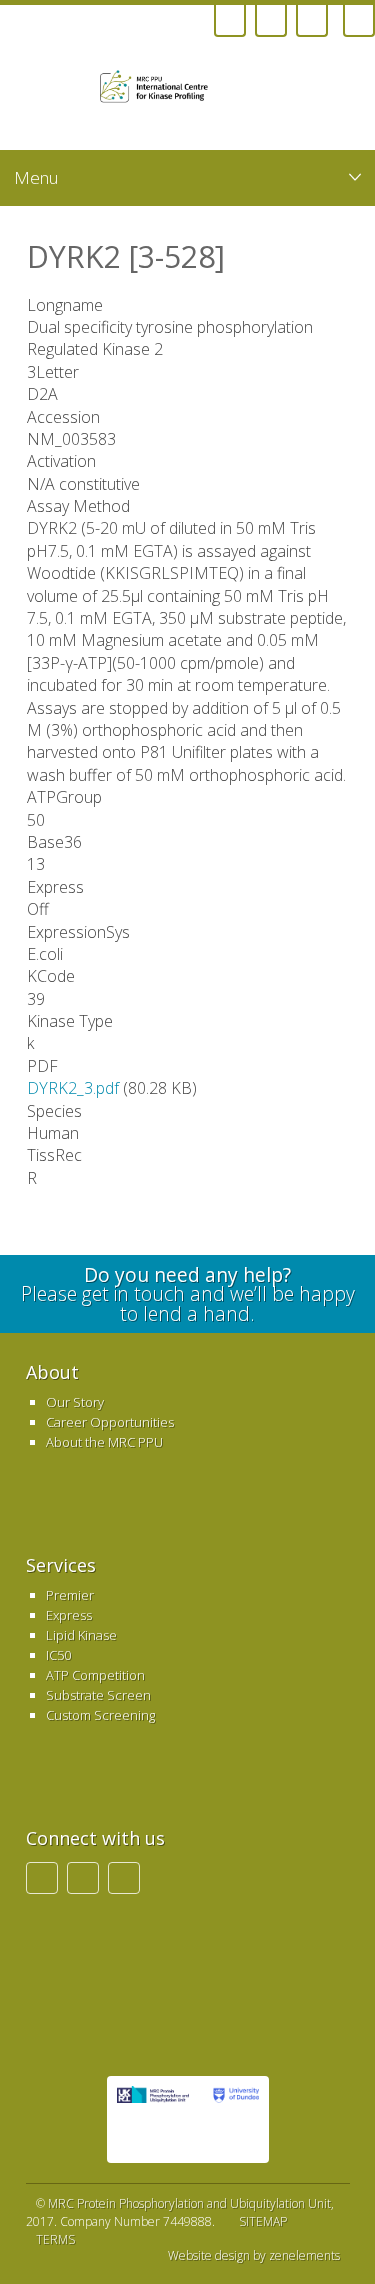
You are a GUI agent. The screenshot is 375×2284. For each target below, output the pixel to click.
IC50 (58, 1655)
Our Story (75, 1402)
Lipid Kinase (81, 1635)
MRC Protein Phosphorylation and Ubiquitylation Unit (189, 2203)
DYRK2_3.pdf (73, 1088)
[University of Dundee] (160, 90)
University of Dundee (234, 2119)
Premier (70, 1595)
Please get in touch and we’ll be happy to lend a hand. (188, 1293)
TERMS (55, 2239)
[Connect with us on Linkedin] (271, 21)
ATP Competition (95, 1675)
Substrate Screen (98, 1695)
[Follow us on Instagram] (230, 21)
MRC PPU (153, 2119)
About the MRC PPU (104, 1442)
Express (69, 1615)
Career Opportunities (110, 1422)
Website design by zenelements (254, 2256)
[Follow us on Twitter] (312, 21)
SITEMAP (263, 2221)
